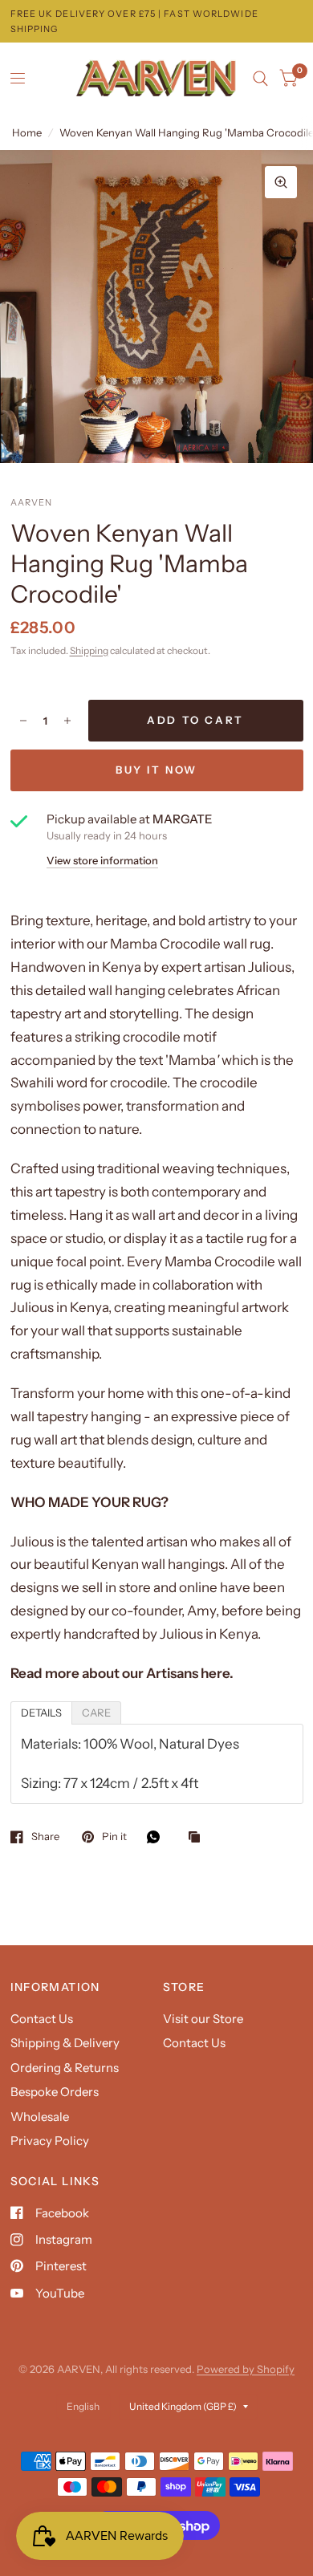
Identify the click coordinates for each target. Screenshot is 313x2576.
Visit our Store (203, 2019)
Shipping (89, 650)
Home (27, 132)
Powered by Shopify (246, 2369)
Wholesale (40, 2117)
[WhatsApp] (157, 1837)
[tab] (41, 1713)
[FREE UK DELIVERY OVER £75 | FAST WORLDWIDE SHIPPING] (157, 21)
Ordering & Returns (65, 2068)
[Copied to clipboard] (198, 1838)
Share (45, 1837)
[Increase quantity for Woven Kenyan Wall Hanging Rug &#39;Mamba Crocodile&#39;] (67, 721)
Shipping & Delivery (65, 2043)
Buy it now (156, 770)
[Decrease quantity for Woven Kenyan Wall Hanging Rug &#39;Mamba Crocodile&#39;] (23, 721)
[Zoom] (281, 182)
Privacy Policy (50, 2141)
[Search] (260, 79)
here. (217, 1673)
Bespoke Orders (55, 2092)
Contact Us (42, 2019)
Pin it (114, 1837)
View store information (102, 861)
